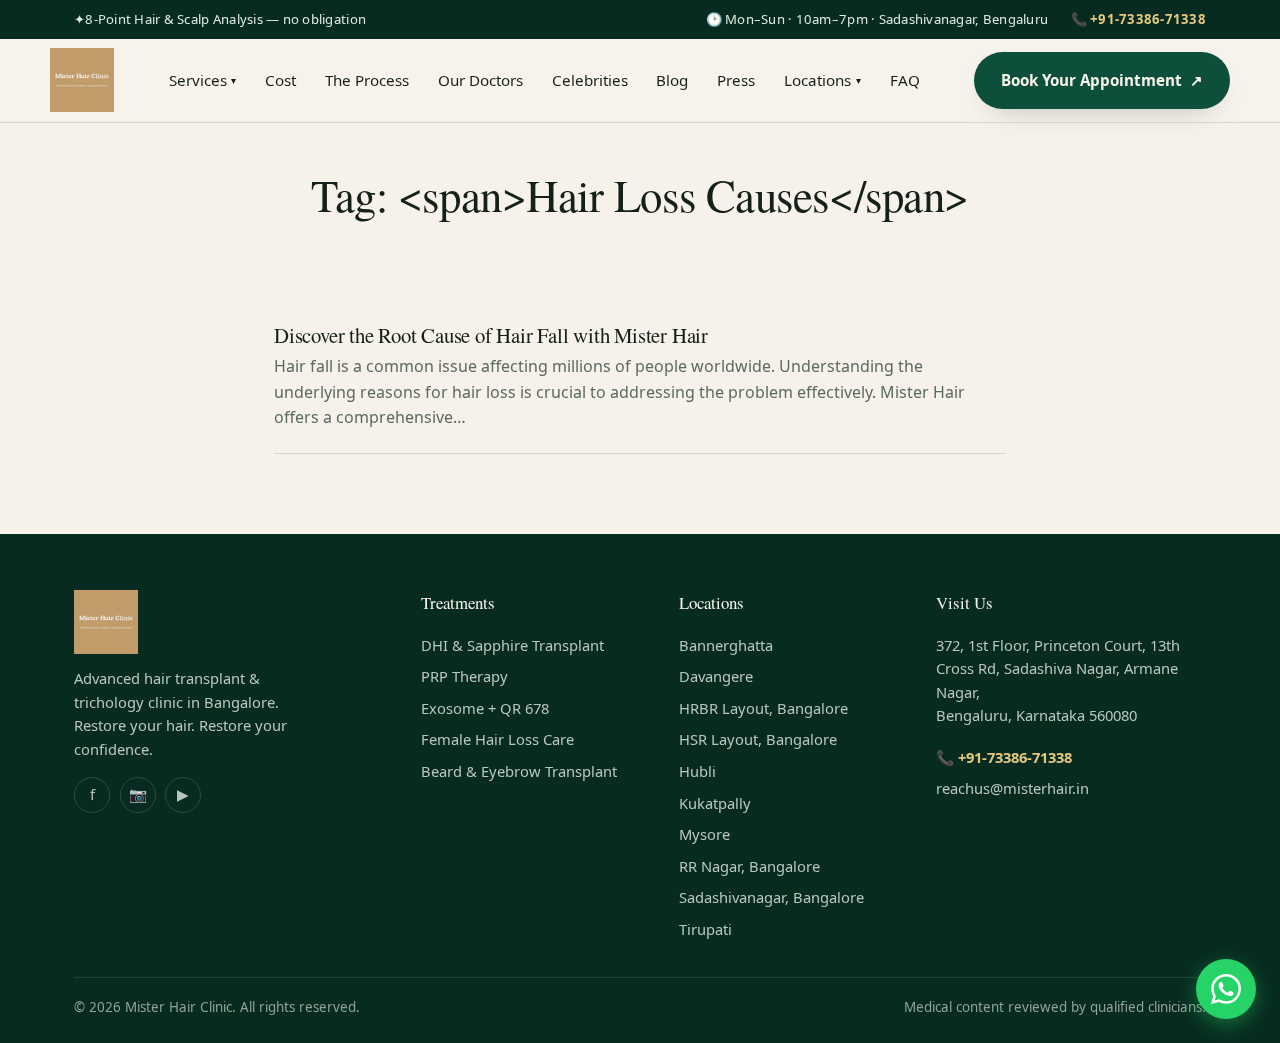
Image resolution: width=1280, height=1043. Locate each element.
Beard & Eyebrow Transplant (519, 771)
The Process (367, 80)
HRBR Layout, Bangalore (763, 708)
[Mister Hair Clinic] (82, 80)
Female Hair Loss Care (497, 739)
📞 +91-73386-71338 (1138, 19)
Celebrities (590, 80)
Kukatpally (715, 803)
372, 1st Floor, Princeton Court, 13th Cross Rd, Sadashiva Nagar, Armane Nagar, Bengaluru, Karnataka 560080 (1058, 680)
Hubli (697, 771)
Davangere (716, 676)
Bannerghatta (726, 645)
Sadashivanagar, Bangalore (771, 897)
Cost (280, 80)
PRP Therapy (464, 676)
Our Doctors (480, 80)
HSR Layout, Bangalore (758, 739)
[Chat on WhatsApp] (1226, 989)
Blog (672, 80)
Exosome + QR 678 (485, 708)
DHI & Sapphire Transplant (512, 645)
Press (736, 80)
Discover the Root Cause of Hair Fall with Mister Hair (491, 335)
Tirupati (705, 929)
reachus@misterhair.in (1012, 788)
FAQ (905, 80)
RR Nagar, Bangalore (749, 866)
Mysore (704, 834)
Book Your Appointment (1102, 80)
